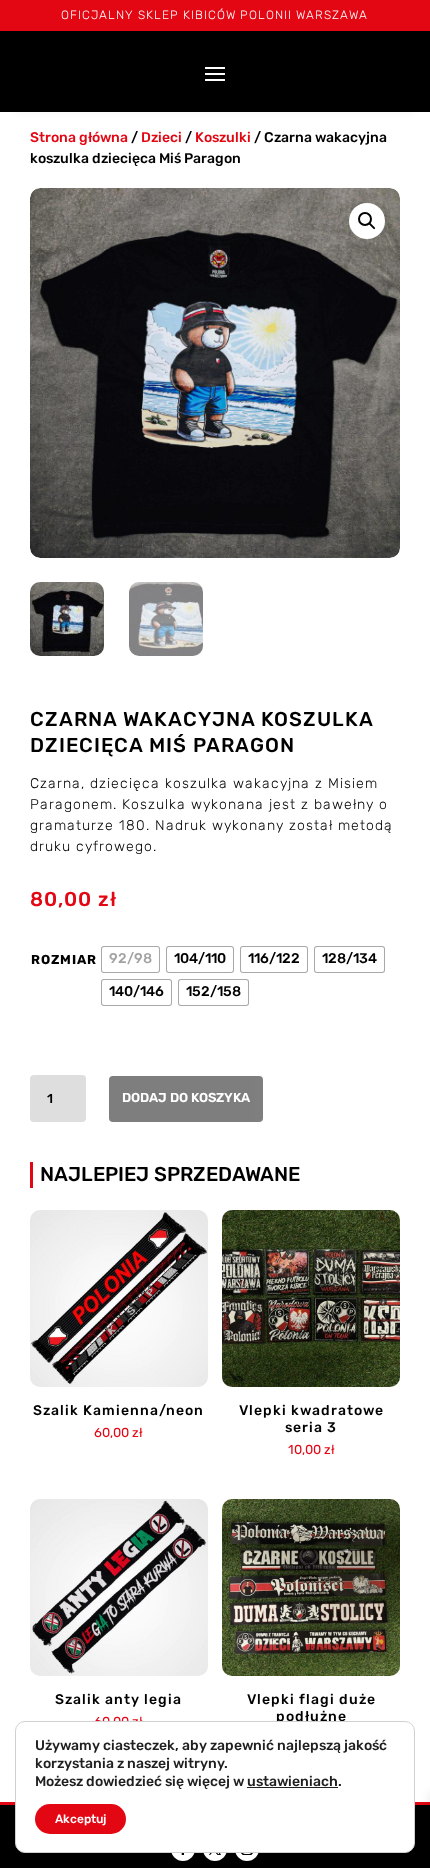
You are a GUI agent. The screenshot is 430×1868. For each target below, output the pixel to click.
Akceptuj (80, 1819)
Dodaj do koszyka (186, 1097)
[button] (367, 221)
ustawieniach (292, 1781)
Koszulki (223, 137)
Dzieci (161, 137)
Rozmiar (64, 959)
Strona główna (79, 137)
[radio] (130, 959)
